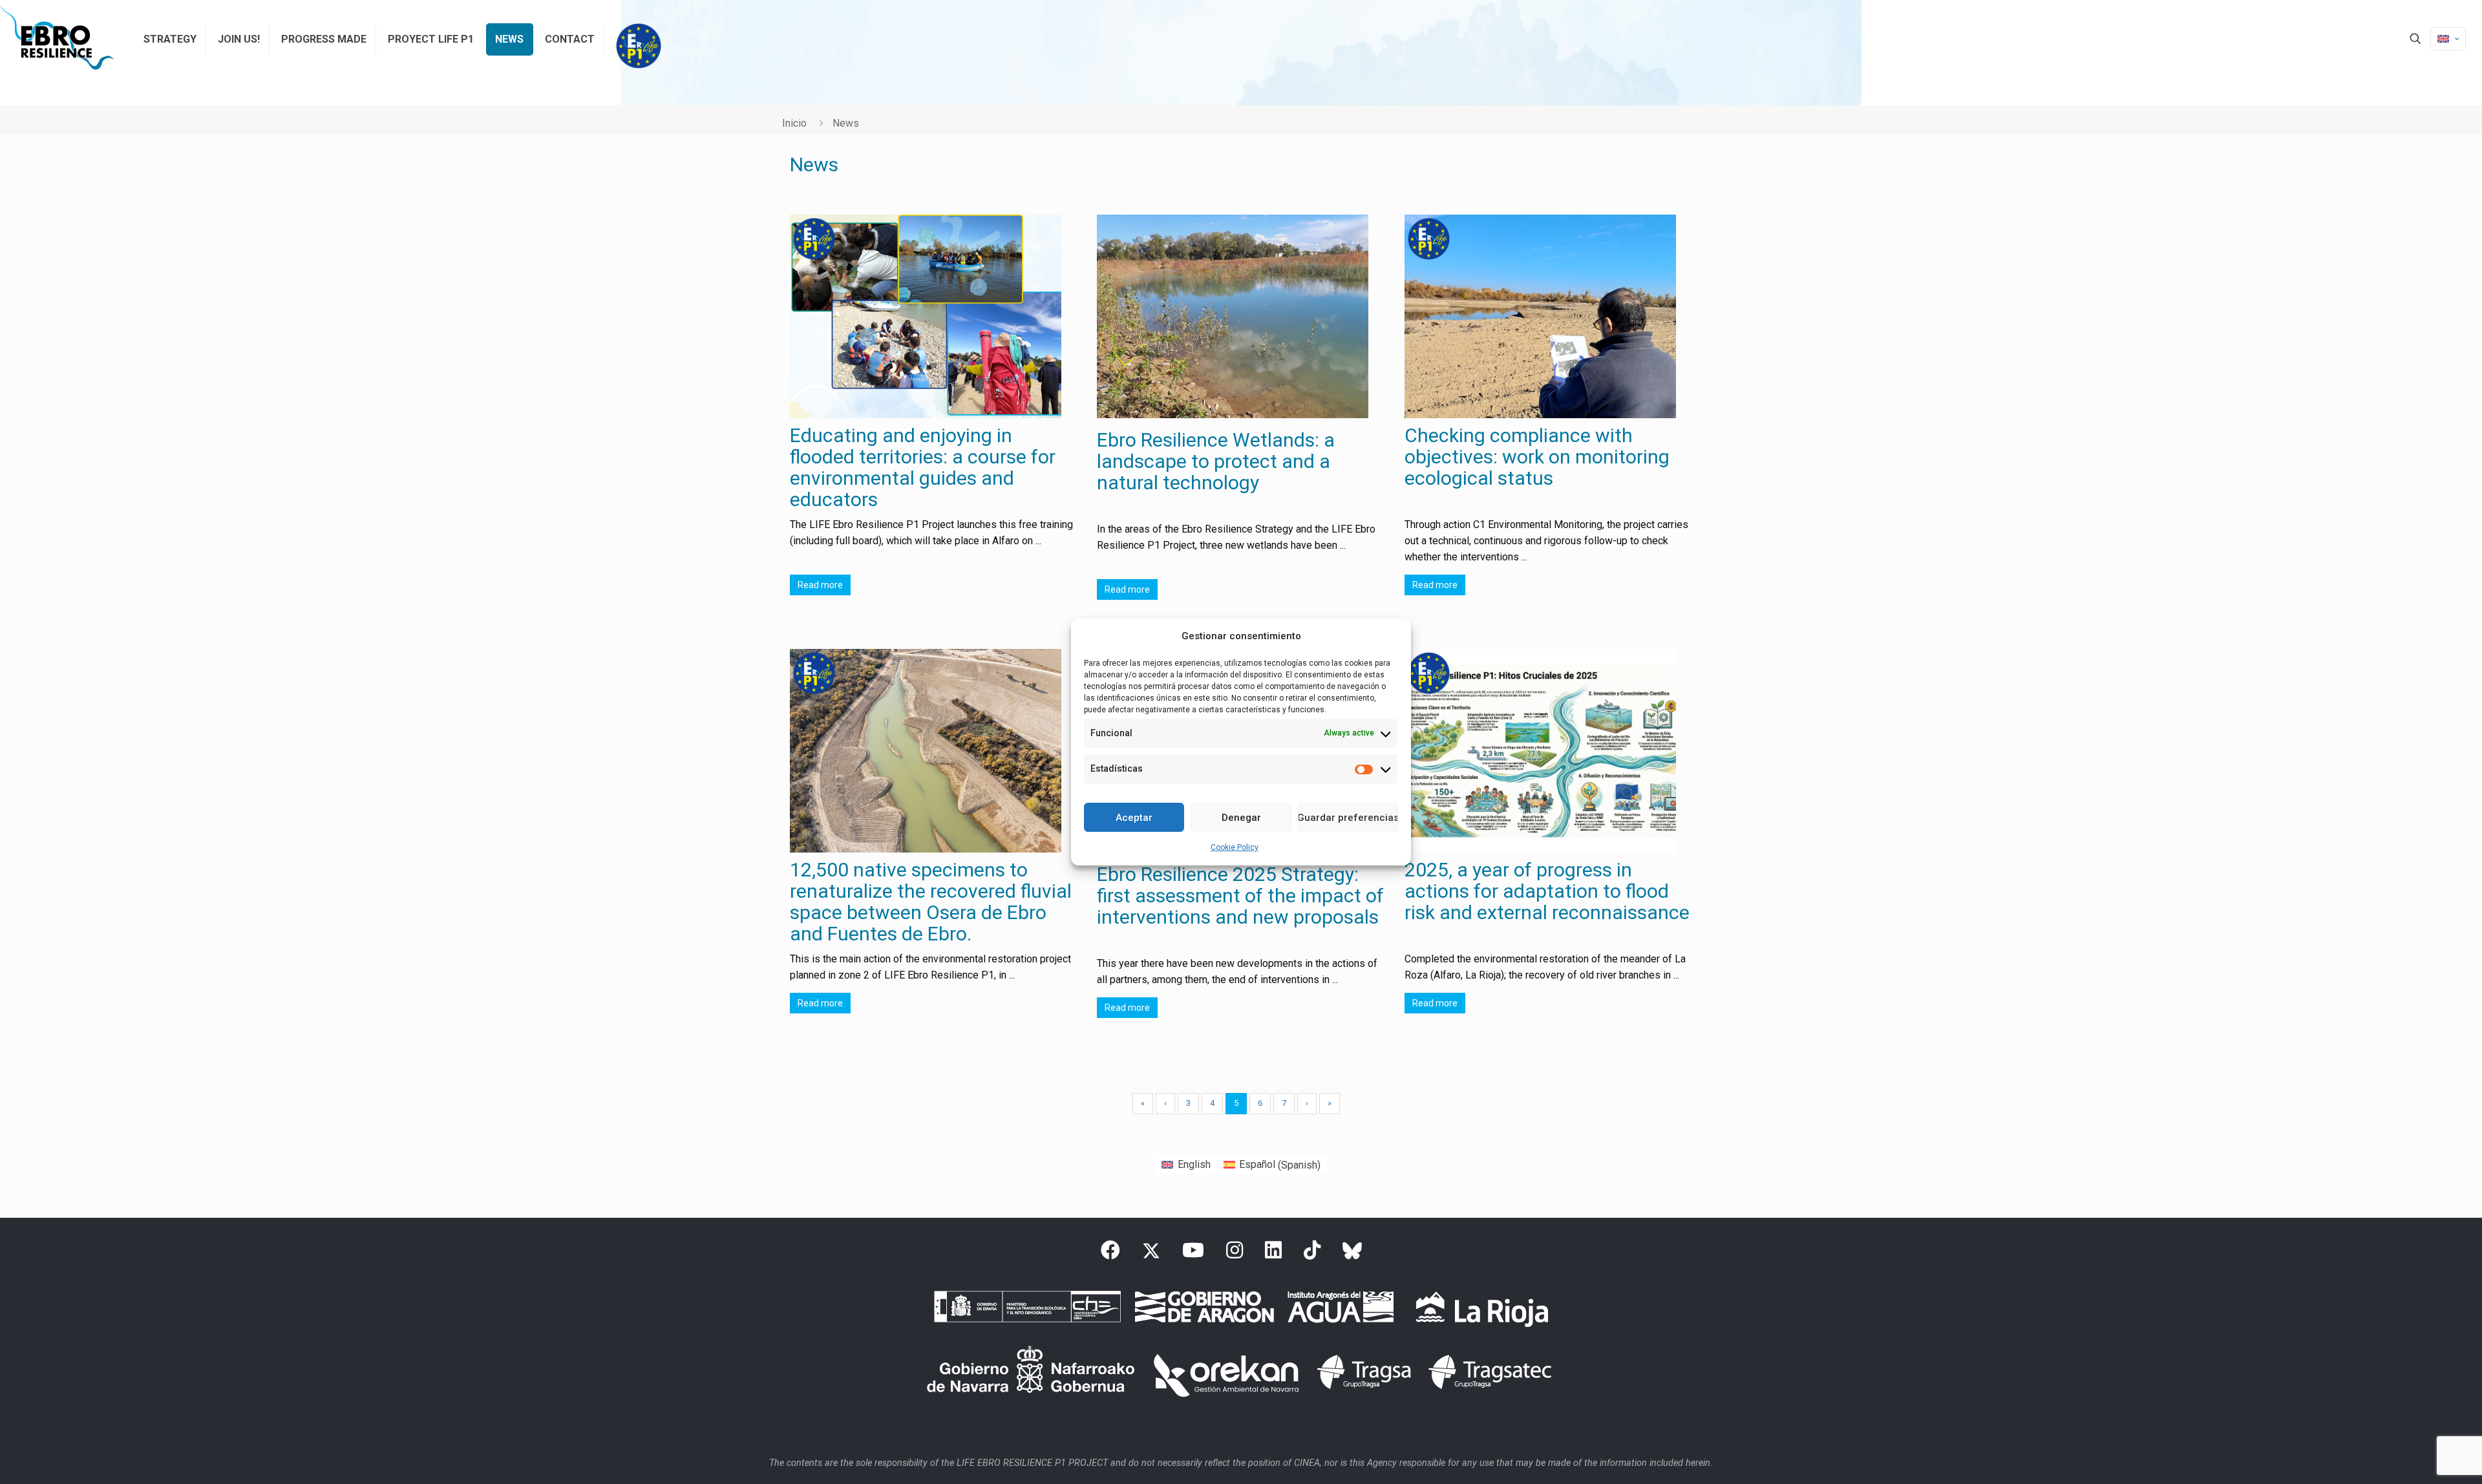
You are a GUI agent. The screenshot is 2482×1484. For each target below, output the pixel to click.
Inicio (794, 123)
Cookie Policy (1235, 847)
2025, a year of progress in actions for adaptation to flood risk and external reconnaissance (1547, 891)
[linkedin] (1273, 1254)
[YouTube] (1193, 1254)
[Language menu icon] (2448, 39)
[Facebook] (1110, 1254)
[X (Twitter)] (1151, 1254)
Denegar (1241, 818)
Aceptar (1134, 818)
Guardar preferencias (1348, 818)
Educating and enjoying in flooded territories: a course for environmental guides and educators (923, 467)
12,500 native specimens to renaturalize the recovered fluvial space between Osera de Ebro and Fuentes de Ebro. (931, 902)
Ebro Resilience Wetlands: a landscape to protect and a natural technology (1216, 461)
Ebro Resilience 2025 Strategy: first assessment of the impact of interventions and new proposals (1240, 896)
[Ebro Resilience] (57, 39)
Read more (820, 585)
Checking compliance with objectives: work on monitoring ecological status (1537, 457)
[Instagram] (1235, 1254)
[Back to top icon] (2420, 1457)
